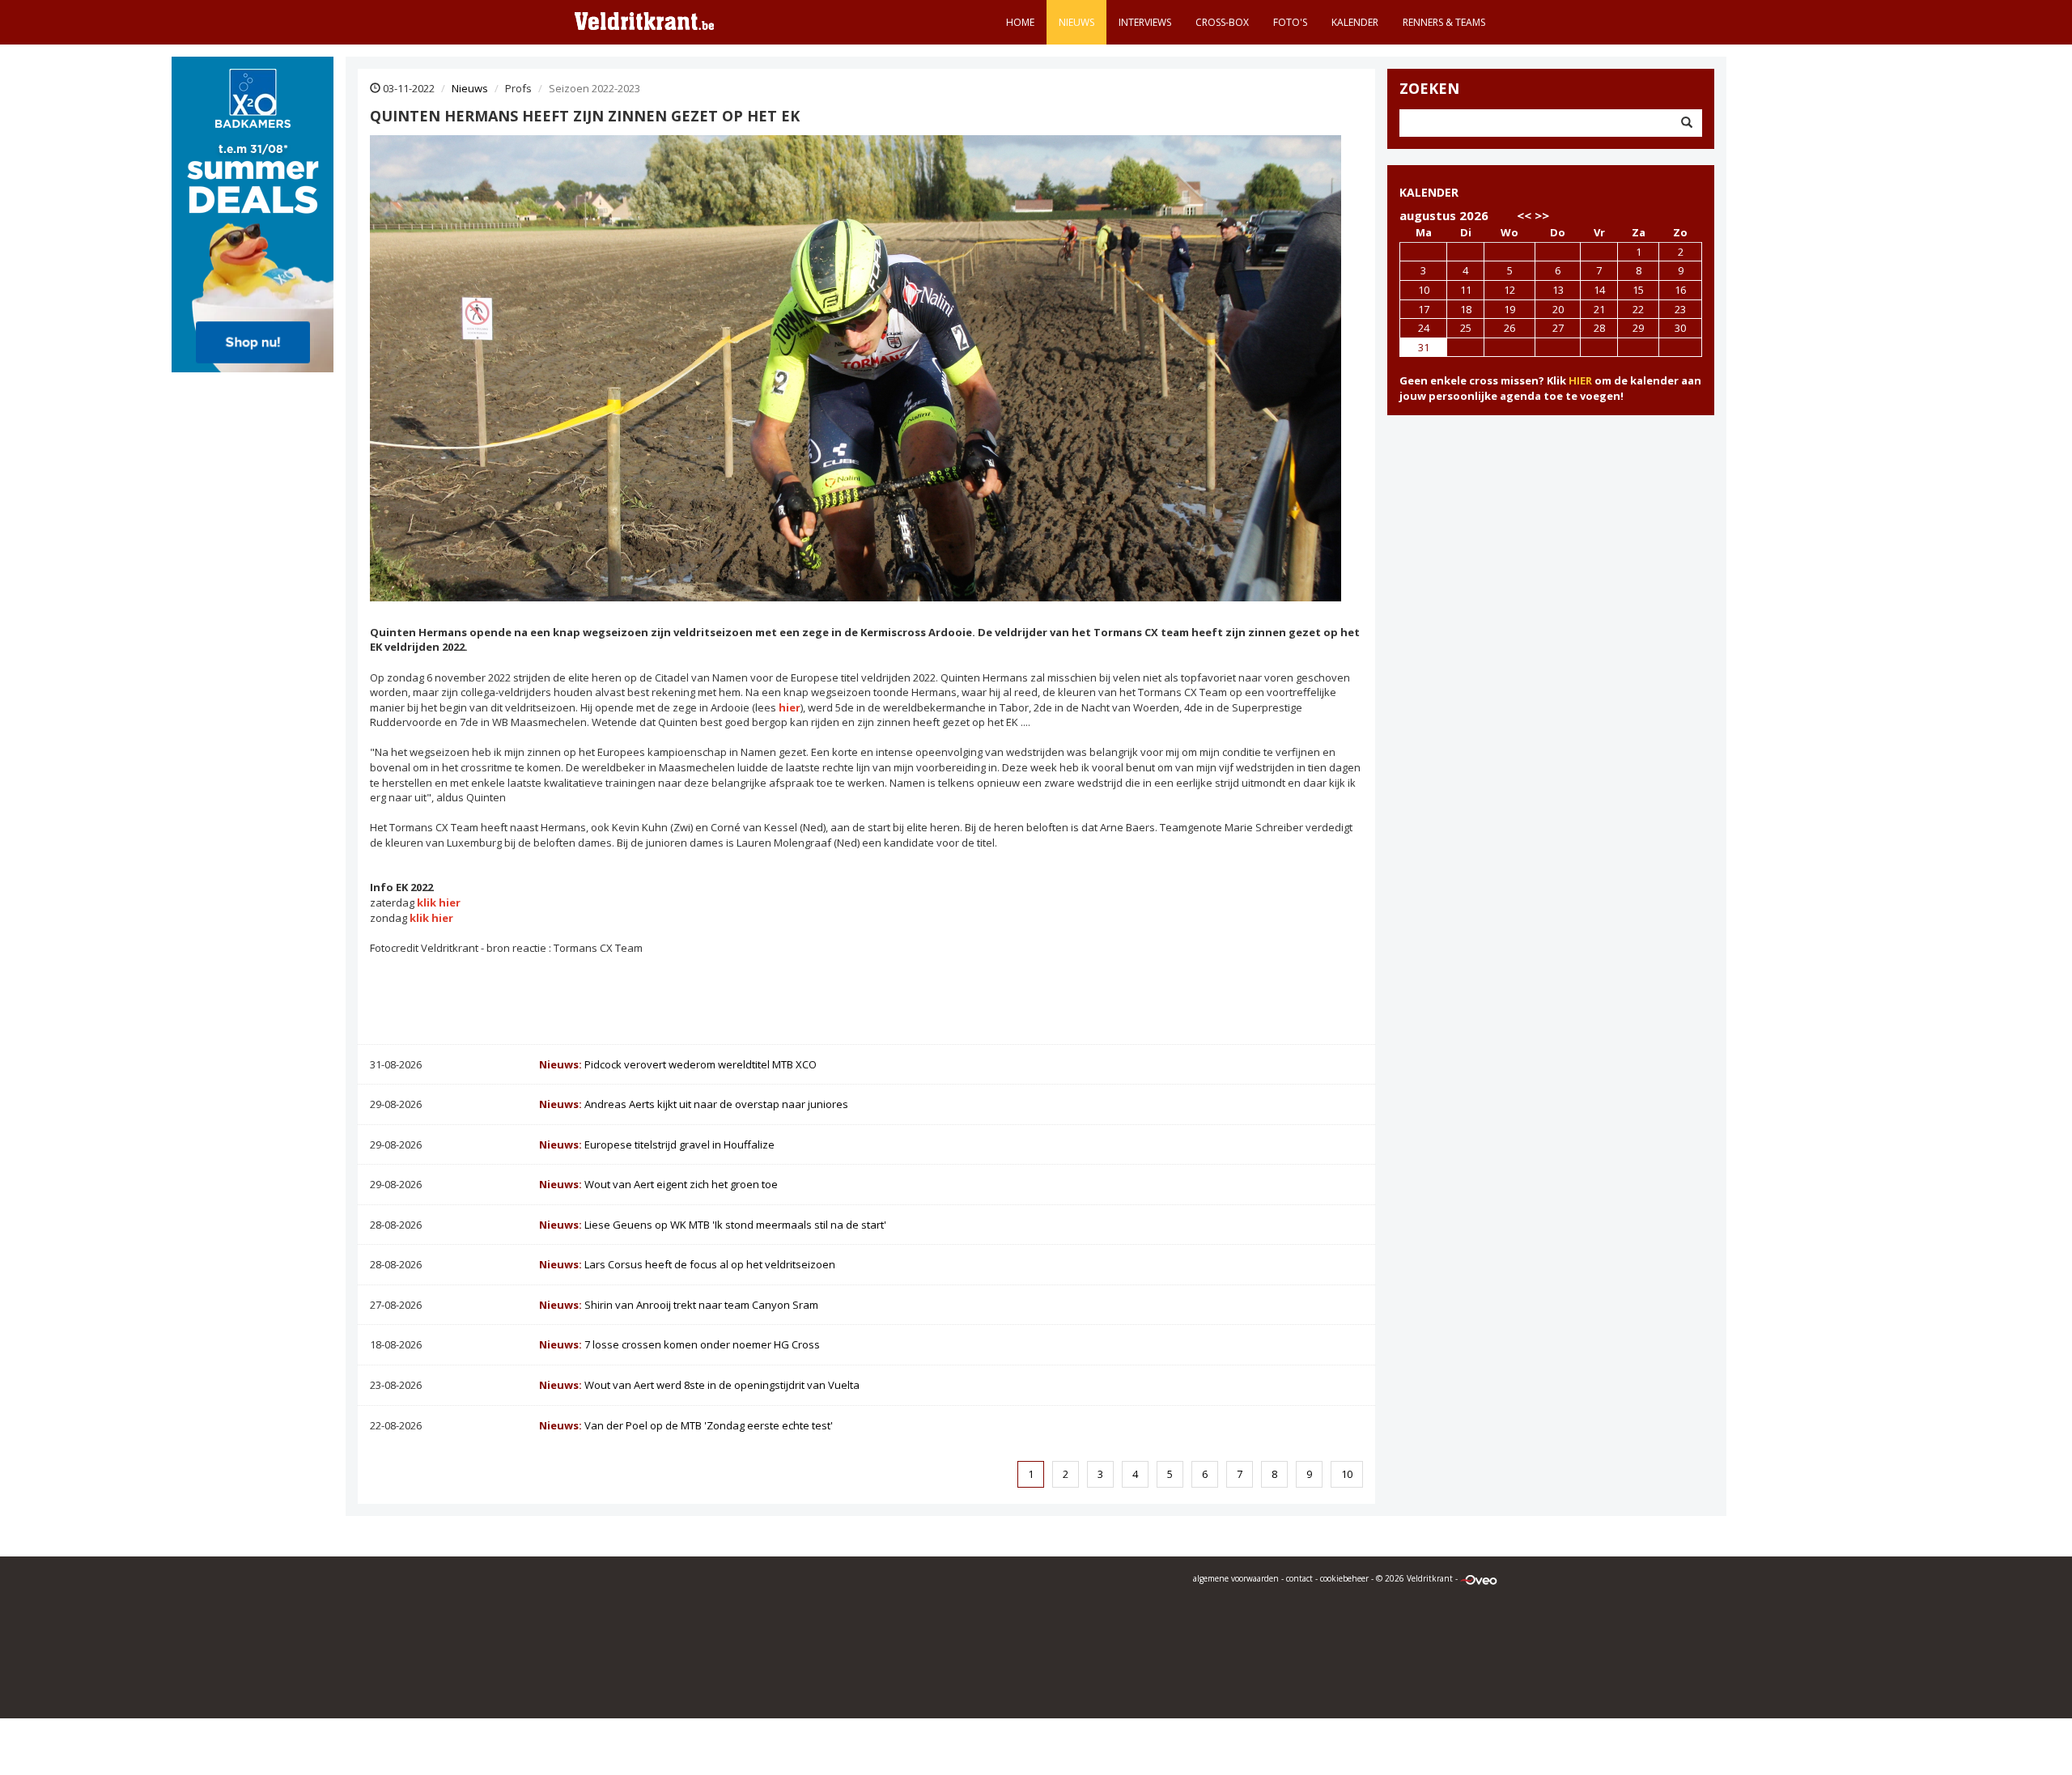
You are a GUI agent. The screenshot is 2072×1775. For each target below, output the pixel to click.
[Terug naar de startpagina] (644, 20)
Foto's (1290, 22)
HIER (1580, 380)
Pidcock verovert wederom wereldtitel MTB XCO (678, 1064)
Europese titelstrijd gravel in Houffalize (657, 1144)
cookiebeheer (1344, 1578)
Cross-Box (1222, 22)
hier (790, 707)
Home (1020, 22)
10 (1347, 1474)
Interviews (1145, 22)
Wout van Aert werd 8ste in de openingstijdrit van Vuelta (699, 1385)
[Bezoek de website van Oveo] (1479, 1578)
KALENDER (1429, 192)
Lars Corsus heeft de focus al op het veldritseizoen (687, 1264)
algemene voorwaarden (1236, 1578)
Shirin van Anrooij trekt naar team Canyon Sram (679, 1305)
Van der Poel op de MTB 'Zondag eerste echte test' (686, 1425)
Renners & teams (1444, 22)
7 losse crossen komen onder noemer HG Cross (679, 1344)
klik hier (439, 902)
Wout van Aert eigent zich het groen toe (658, 1184)
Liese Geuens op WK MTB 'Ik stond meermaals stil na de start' (713, 1225)
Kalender (1355, 22)
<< (1524, 215)
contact (1299, 1578)
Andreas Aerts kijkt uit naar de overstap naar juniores (694, 1104)
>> (1542, 215)
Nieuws (1076, 22)
